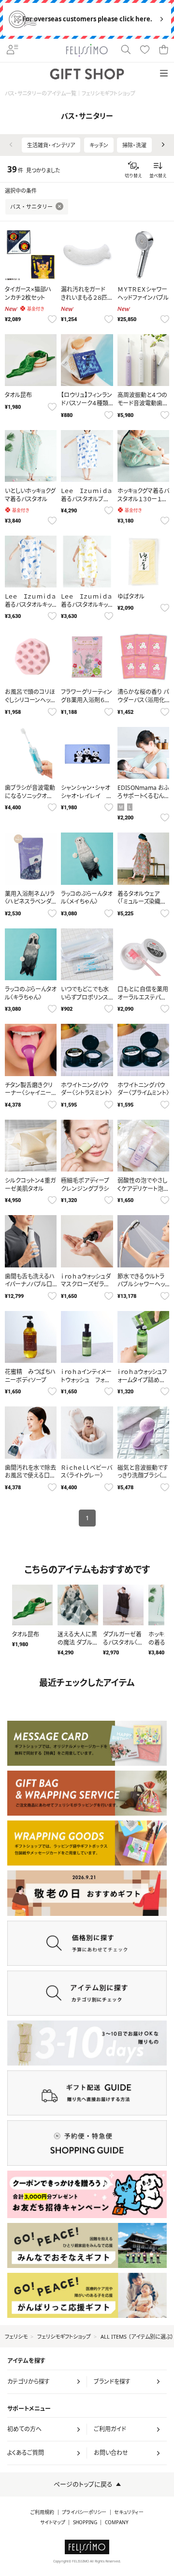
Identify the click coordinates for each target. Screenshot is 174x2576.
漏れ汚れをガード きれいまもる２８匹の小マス (86, 298)
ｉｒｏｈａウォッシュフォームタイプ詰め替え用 (142, 1380)
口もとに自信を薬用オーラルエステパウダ (143, 997)
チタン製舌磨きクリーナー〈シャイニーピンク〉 (31, 1093)
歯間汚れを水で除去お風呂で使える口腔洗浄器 (30, 1476)
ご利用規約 (42, 2512)
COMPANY (117, 2522)
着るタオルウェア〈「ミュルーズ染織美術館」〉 (142, 902)
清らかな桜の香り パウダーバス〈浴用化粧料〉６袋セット (143, 700)
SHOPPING (85, 2522)
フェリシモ (16, 2337)
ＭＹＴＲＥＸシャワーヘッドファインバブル (143, 293)
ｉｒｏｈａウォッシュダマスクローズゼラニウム (86, 1285)
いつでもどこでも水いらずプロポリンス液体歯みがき (85, 997)
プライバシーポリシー (84, 2512)
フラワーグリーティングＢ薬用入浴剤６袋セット (87, 700)
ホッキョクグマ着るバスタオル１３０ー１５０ (143, 499)
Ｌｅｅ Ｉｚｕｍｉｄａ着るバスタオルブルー (86, 499)
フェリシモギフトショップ (64, 2337)
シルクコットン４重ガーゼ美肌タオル (30, 1185)
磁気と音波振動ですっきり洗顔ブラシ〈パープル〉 (143, 1476)
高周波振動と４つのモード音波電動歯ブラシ (143, 403)
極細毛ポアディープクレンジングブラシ (85, 1185)
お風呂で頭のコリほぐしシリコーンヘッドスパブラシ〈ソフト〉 (30, 700)
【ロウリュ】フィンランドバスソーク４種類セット (87, 403)
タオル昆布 (18, 395)
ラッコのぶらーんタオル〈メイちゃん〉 (87, 898)
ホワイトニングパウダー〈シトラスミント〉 (87, 1089)
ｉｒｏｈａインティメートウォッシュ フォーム (86, 1380)
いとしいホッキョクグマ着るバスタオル (30, 495)
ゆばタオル (131, 596)
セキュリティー (129, 2512)
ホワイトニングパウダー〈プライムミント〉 (143, 1089)
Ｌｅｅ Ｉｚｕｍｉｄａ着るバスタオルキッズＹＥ (86, 605)
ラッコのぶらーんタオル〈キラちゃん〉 (31, 993)
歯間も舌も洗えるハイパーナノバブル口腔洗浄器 (30, 1285)
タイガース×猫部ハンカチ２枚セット (28, 293)
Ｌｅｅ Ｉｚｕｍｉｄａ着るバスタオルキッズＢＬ (30, 605)
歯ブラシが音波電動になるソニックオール (30, 796)
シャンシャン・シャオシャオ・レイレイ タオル (86, 796)
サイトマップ (53, 2522)
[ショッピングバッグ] (164, 50)
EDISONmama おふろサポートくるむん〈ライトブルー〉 (143, 796)
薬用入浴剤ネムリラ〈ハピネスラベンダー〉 (30, 902)
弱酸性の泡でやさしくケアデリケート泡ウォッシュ (143, 1189)
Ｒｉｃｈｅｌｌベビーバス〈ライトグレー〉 (87, 1472)
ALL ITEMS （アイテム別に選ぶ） (137, 2337)
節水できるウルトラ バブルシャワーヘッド (141, 1285)
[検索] (125, 50)
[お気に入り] (145, 50)
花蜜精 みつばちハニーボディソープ (30, 1376)
